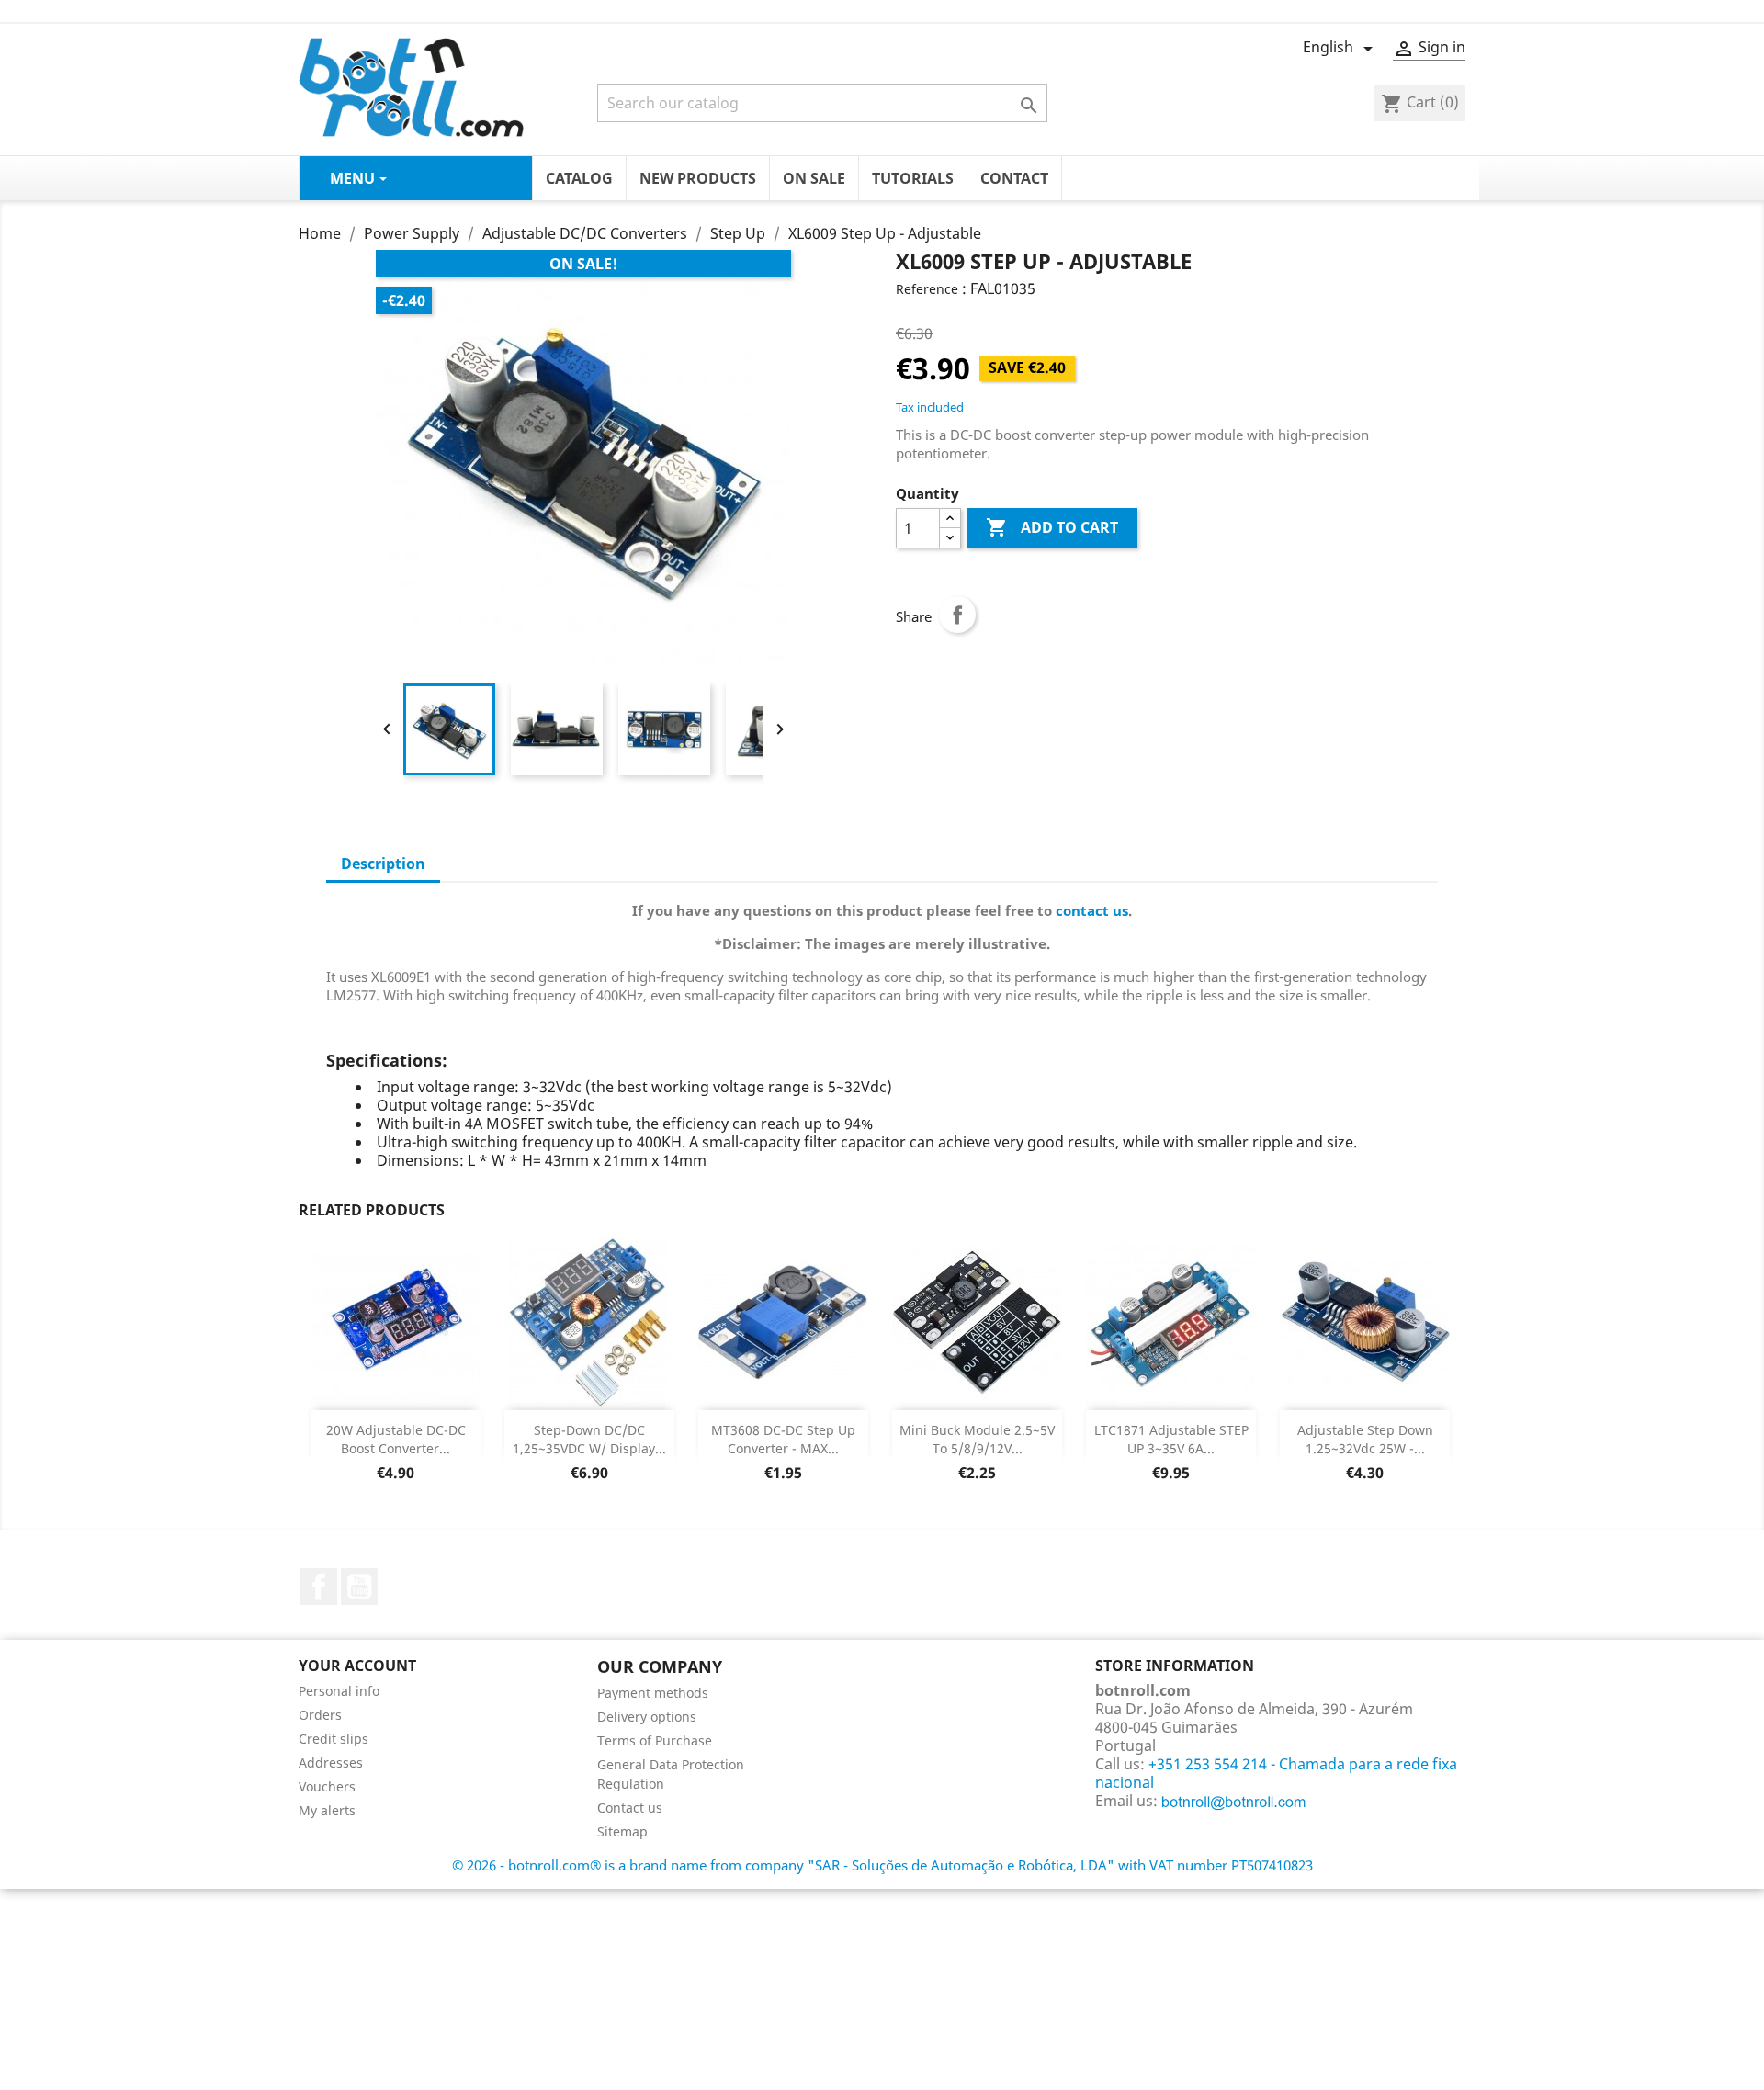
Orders (320, 1715)
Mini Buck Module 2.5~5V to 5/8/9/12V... (977, 1439)
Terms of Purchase (655, 1740)
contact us (1092, 910)
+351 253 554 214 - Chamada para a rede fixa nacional (1276, 1773)
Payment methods (653, 1693)
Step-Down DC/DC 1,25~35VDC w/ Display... (589, 1439)
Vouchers (327, 1786)
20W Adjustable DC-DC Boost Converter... (396, 1439)
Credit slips (334, 1739)
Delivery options (647, 1717)
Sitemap (622, 1831)
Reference (927, 289)
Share (957, 615)
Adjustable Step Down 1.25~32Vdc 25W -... (1365, 1439)
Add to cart (1052, 527)
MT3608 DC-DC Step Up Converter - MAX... (783, 1439)
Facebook (319, 1587)
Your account (357, 1666)
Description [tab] (383, 864)
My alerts (327, 1810)
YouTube (359, 1587)
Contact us (630, 1808)
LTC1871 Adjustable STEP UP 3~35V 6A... (1171, 1439)
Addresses (331, 1762)
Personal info (339, 1691)
